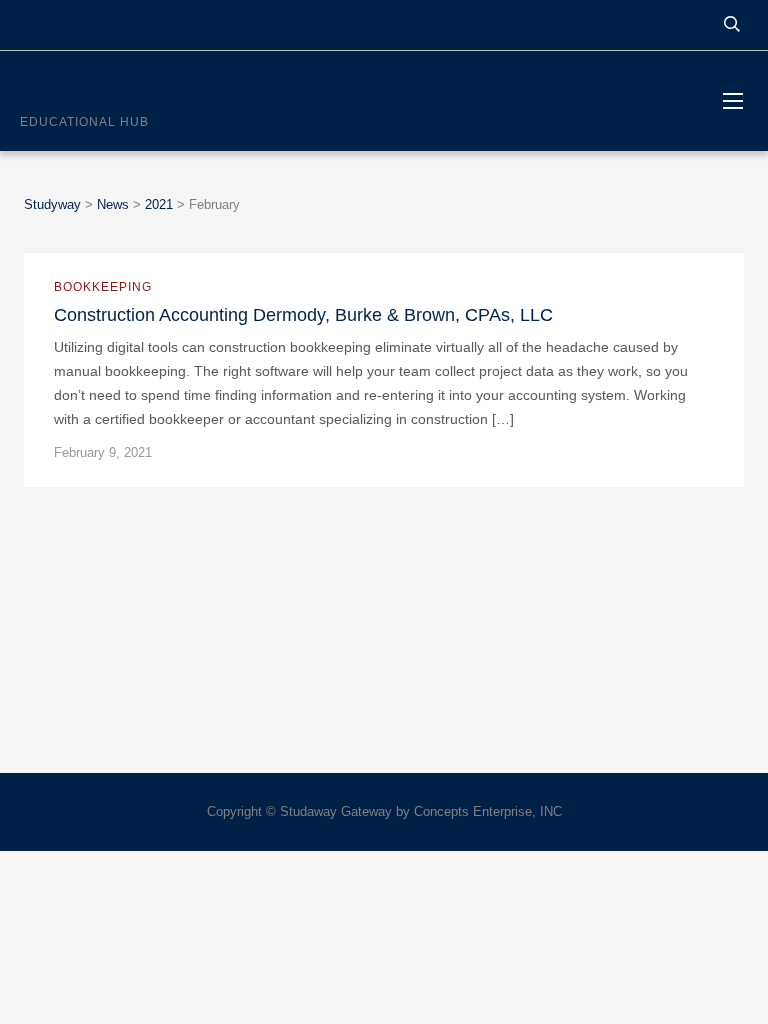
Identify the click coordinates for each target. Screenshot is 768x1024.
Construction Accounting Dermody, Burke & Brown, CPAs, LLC (303, 315)
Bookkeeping (103, 287)
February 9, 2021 (103, 452)
